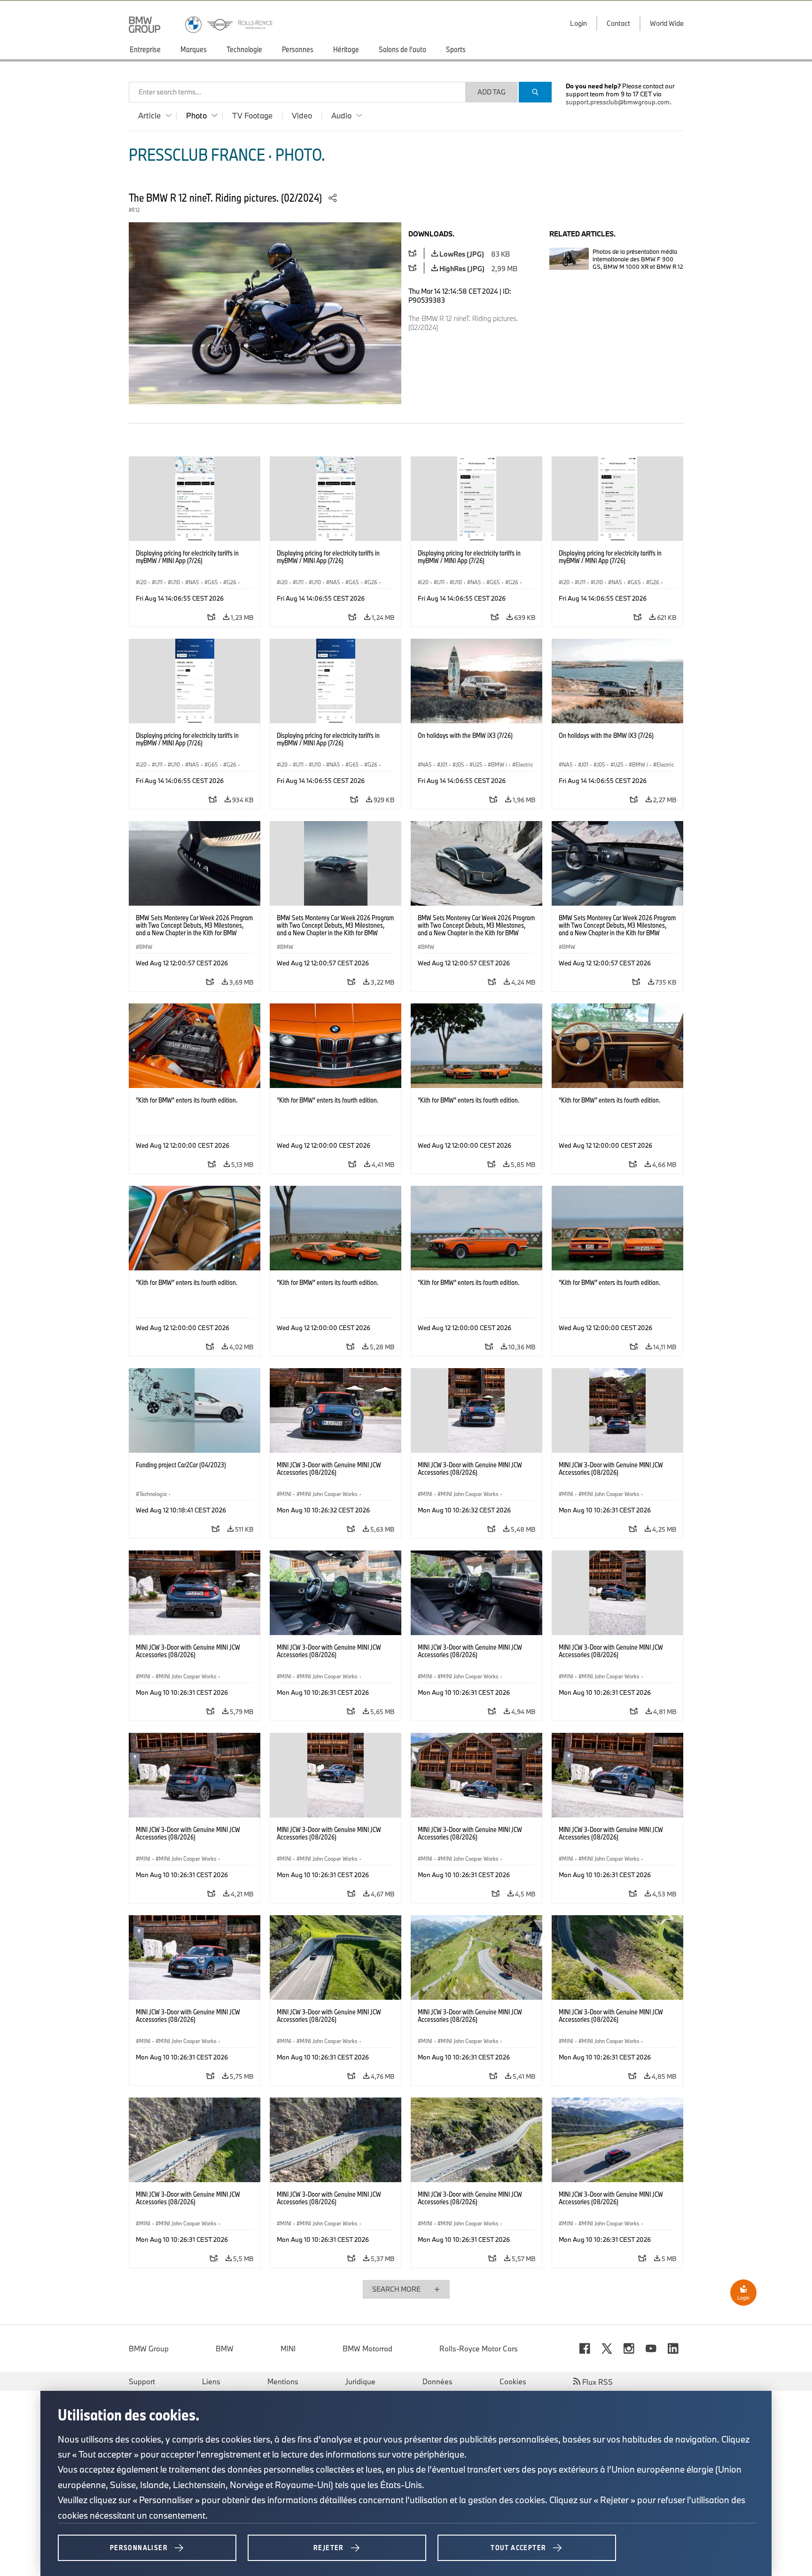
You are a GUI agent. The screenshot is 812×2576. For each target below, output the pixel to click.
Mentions (283, 2381)
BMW (225, 2349)
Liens (211, 2381)
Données (437, 2381)
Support (142, 2381)
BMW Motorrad (367, 2349)
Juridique (360, 2381)
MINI (288, 2349)
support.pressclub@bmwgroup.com (618, 102)
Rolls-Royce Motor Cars (479, 2349)
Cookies (513, 2381)
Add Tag (492, 92)
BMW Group (149, 2349)
